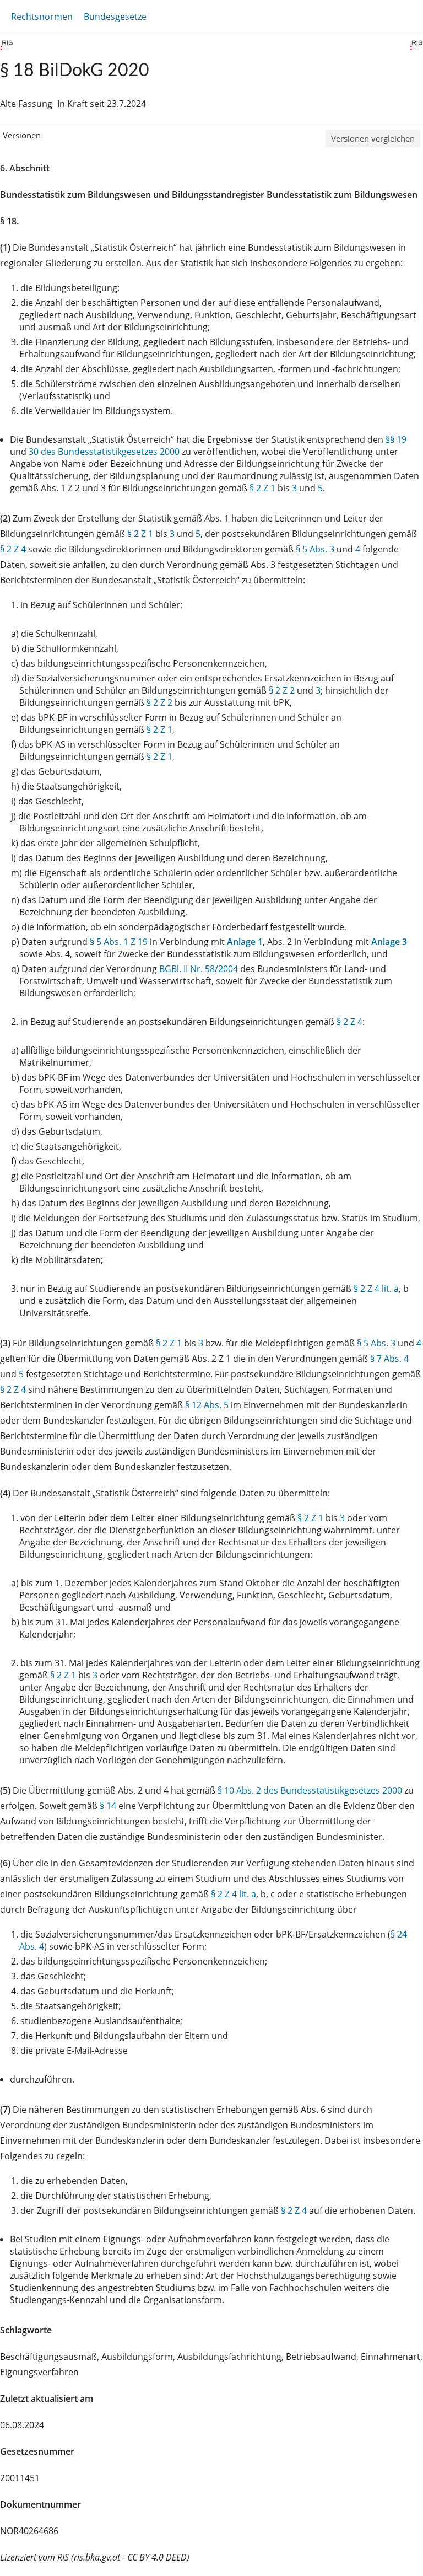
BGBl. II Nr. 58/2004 (199, 969)
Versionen (22, 135)
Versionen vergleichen (373, 138)
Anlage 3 (389, 942)
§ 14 (108, 1806)
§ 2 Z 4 (13, 549)
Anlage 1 (245, 942)
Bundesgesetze (115, 17)
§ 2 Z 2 (282, 690)
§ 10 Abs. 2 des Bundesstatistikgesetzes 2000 (310, 1790)
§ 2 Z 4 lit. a (376, 1289)
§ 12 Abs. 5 (207, 1405)
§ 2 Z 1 (262, 488)
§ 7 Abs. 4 (389, 1359)
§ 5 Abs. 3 (315, 549)
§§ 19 (396, 439)
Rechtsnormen (42, 17)
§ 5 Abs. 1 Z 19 (119, 942)
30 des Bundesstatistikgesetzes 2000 (104, 452)
